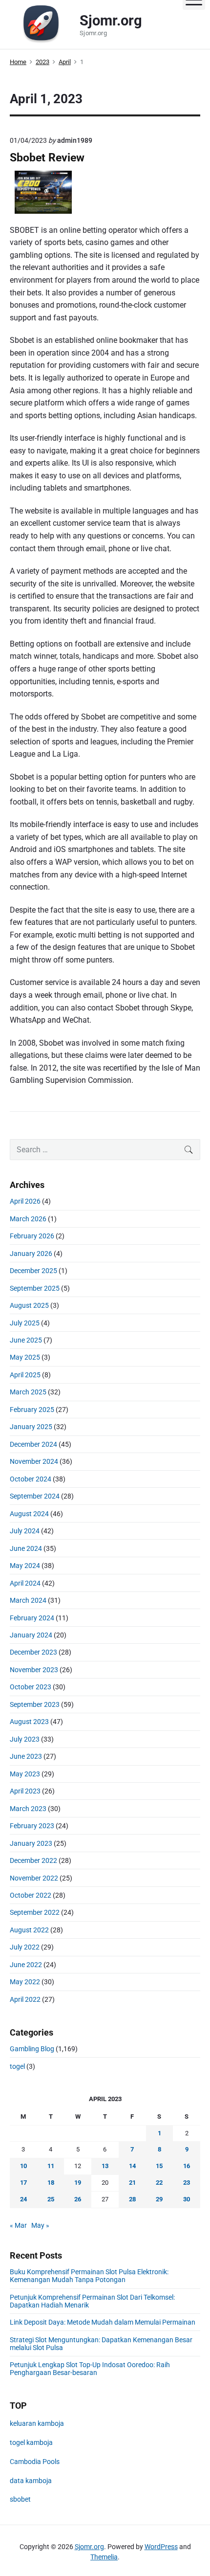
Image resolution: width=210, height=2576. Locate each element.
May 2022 (25, 1982)
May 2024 (25, 1566)
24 (23, 2199)
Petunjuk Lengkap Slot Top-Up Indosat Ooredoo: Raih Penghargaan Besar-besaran (90, 2369)
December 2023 (33, 1652)
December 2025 (33, 1271)
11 (51, 2166)
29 (159, 2199)
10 (23, 2166)
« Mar (18, 2225)
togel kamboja (31, 2442)
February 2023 (32, 1826)
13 (105, 2166)
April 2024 (25, 1583)
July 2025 (25, 1323)
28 (132, 2199)
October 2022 (31, 1895)
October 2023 (31, 1687)
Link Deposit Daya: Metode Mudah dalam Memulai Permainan (103, 2322)
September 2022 (35, 1912)
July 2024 (25, 1531)
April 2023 (25, 1791)
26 (78, 2199)
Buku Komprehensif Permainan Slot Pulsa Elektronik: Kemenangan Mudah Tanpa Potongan (89, 2276)
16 (187, 2166)
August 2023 (29, 1722)
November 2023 (34, 1670)
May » (40, 2225)
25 (51, 2199)
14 (132, 2166)
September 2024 (35, 1496)
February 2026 (32, 1236)
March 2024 (28, 1600)
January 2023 (31, 1843)
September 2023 (35, 1704)
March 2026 (28, 1219)
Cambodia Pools (35, 2462)
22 (159, 2183)
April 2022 (25, 1999)
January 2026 (31, 1254)
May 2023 (25, 1774)
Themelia (104, 2557)
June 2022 (26, 1965)
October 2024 (31, 1479)
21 (132, 2183)
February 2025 (32, 1410)
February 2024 (32, 1618)
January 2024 (31, 1635)
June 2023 (26, 1756)
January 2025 (31, 1427)
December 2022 (33, 1860)
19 (78, 2183)
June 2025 (26, 1340)
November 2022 (34, 1878)
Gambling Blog (32, 2049)
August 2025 (29, 1305)
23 (187, 2183)
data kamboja (31, 2481)
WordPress (161, 2547)
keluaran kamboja (37, 2423)
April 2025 (25, 1375)
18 (51, 2183)
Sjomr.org (89, 2547)
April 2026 (25, 1201)
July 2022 (25, 1947)
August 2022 (29, 1930)
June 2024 (26, 1548)
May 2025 (25, 1357)
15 (159, 2166)
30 (187, 2199)
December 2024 (33, 1444)
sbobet (20, 2499)
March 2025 (28, 1392)
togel (17, 2066)
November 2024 (34, 1461)
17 (23, 2183)
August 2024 (29, 1514)
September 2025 (35, 1288)
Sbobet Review (47, 158)
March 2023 (28, 1809)
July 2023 (25, 1739)
